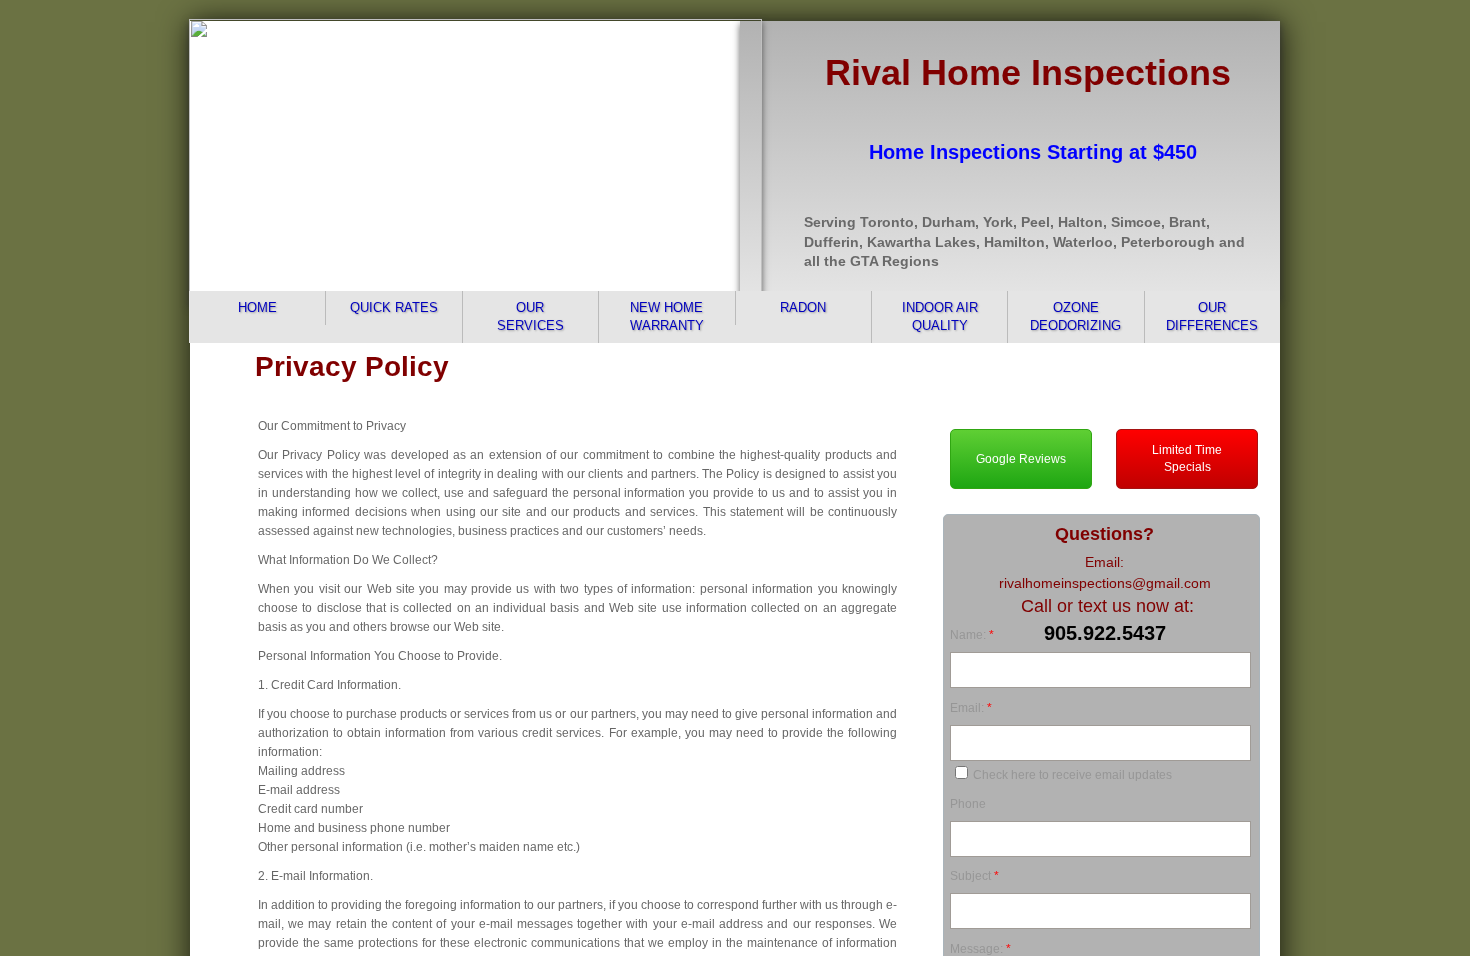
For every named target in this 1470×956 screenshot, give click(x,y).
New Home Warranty (667, 316)
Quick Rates (394, 307)
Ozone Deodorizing (1075, 316)
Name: (972, 635)
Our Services (530, 316)
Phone (968, 804)
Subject (974, 876)
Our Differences (1212, 316)
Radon (803, 307)
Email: (971, 708)
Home (257, 307)
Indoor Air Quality (940, 316)
